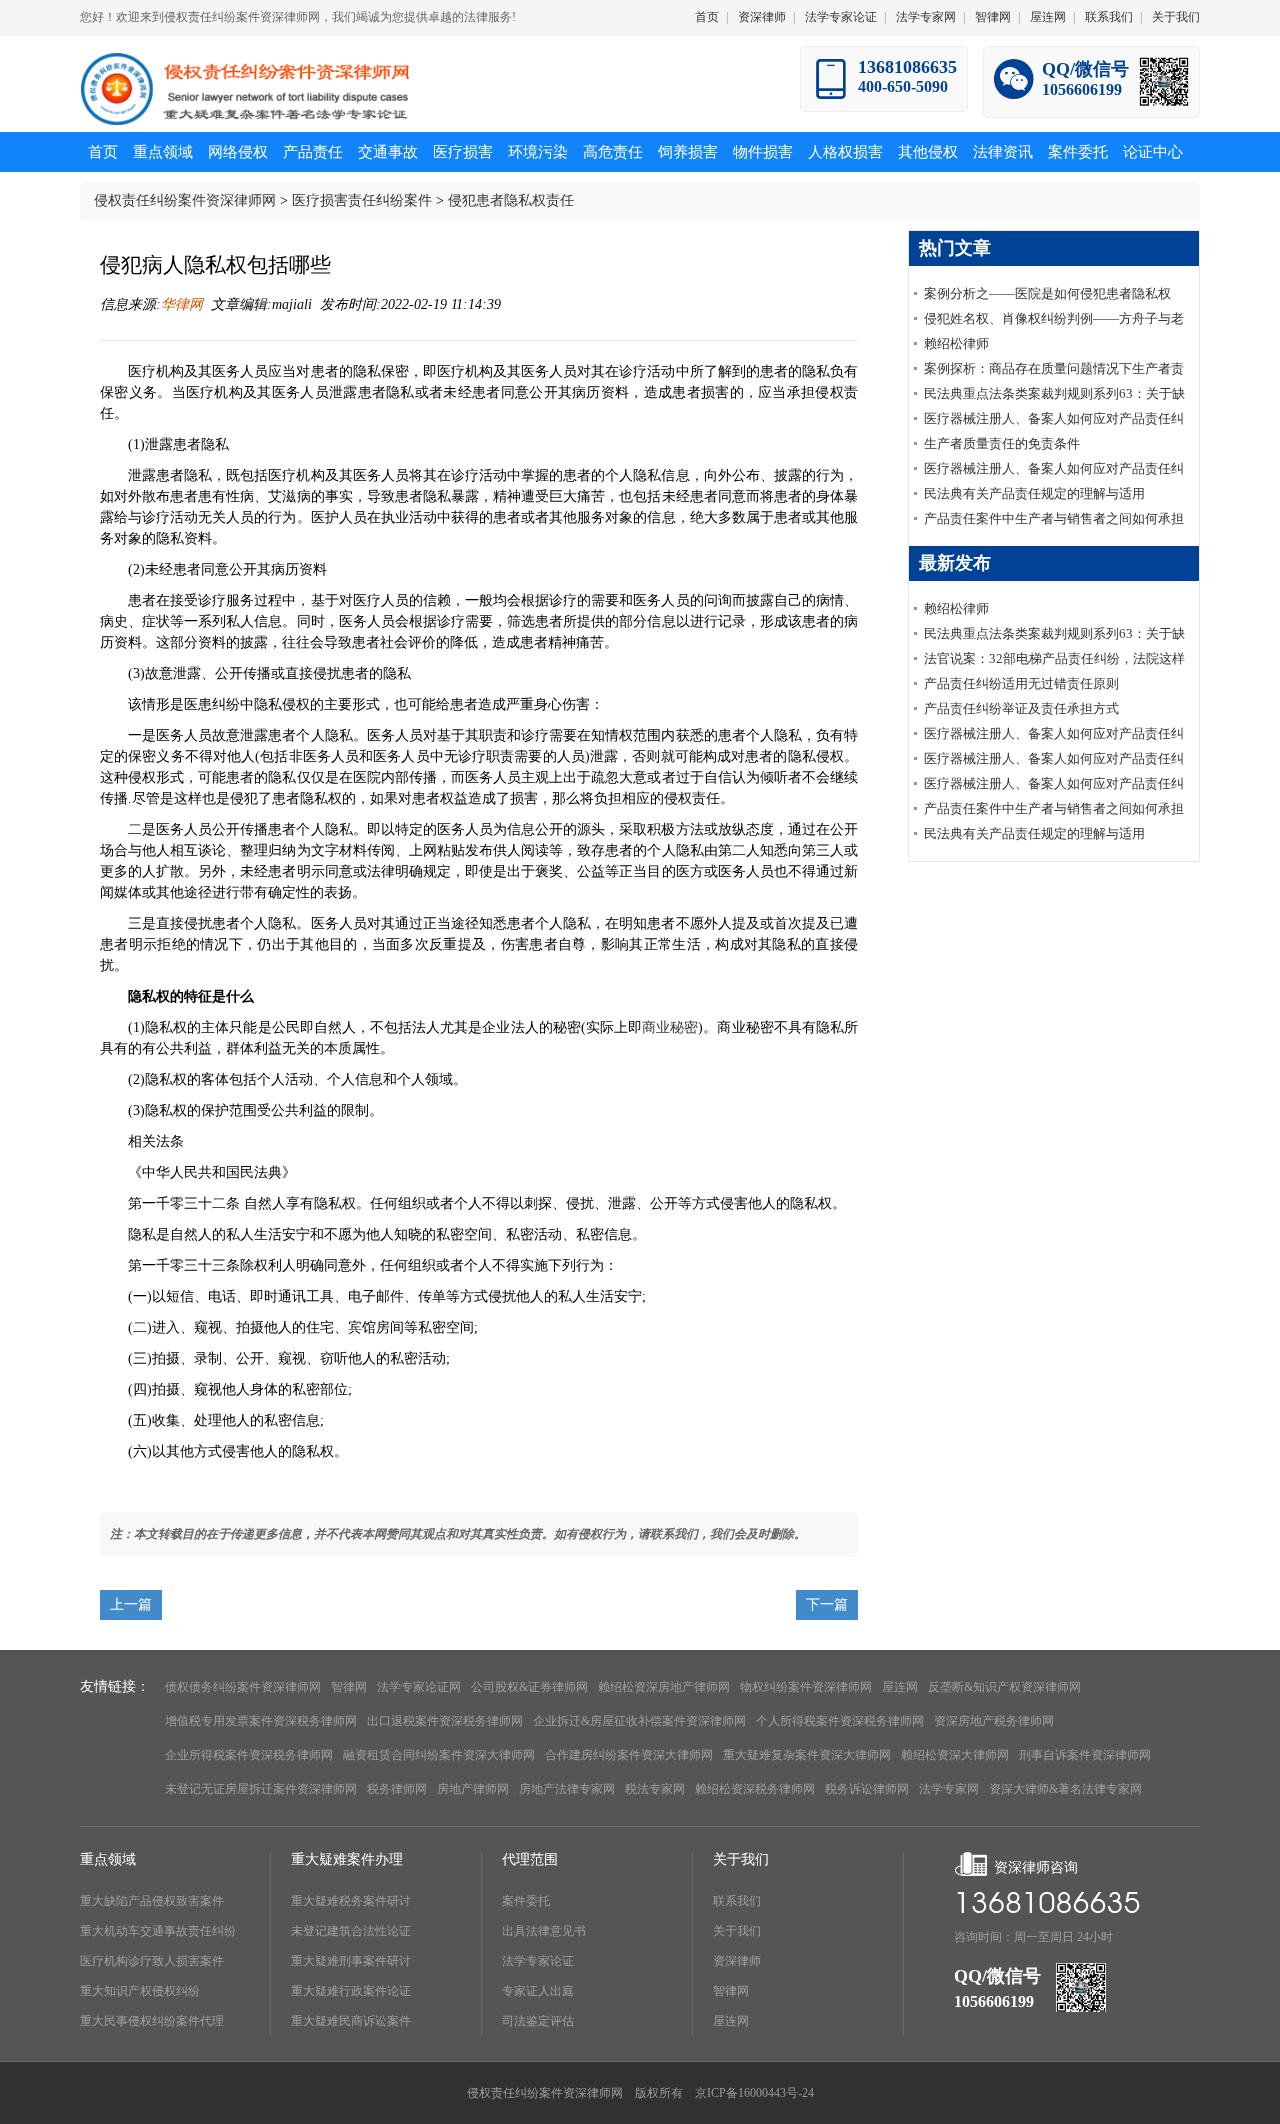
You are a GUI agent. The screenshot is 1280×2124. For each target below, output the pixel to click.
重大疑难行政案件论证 (351, 1991)
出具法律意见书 (544, 1931)
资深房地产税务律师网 (994, 1721)
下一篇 (827, 1604)
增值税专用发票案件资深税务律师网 (261, 1721)
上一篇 (131, 1604)
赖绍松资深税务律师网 (755, 1789)
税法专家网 (655, 1789)
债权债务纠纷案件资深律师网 (243, 1687)
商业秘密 (670, 1027)
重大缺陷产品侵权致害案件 (152, 1901)
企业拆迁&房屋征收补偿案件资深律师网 (639, 1721)
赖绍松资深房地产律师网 (664, 1687)
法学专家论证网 (419, 1687)
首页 (707, 17)
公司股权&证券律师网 (529, 1687)
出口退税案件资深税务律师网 (445, 1721)
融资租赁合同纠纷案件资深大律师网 (439, 1755)
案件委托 (526, 1901)
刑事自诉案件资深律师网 (1085, 1755)
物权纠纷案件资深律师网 (806, 1687)
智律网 (993, 17)
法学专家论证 (841, 17)
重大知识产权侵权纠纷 (140, 1991)
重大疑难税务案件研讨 (351, 1901)
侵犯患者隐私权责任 (511, 200)
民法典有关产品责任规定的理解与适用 (1034, 493)
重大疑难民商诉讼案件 (351, 2021)
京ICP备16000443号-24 (754, 2093)
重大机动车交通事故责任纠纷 (158, 1931)
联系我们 (1109, 17)
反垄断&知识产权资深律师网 (1004, 1687)
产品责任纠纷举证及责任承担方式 (1021, 708)
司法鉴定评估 (538, 2021)
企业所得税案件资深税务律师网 (249, 1755)
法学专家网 (926, 17)
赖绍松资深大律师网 (955, 1755)
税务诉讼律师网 (867, 1789)
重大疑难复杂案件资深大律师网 (807, 1755)
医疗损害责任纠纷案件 (362, 200)
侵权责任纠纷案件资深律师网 (185, 200)
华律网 (182, 304)
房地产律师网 (473, 1789)
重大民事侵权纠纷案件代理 (152, 2021)
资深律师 (762, 17)
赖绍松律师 (956, 343)
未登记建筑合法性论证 (351, 1931)
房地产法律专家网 (567, 1789)
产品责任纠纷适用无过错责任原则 (1021, 683)
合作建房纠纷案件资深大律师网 (629, 1755)
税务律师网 (397, 1789)
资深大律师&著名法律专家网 (1065, 1789)
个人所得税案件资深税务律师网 (840, 1721)
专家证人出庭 (538, 1991)
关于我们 (1176, 17)
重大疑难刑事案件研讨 (351, 1961)
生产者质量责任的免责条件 (1002, 443)
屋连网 (1048, 17)
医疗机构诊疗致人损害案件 (152, 1961)
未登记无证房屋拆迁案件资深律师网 (261, 1789)
